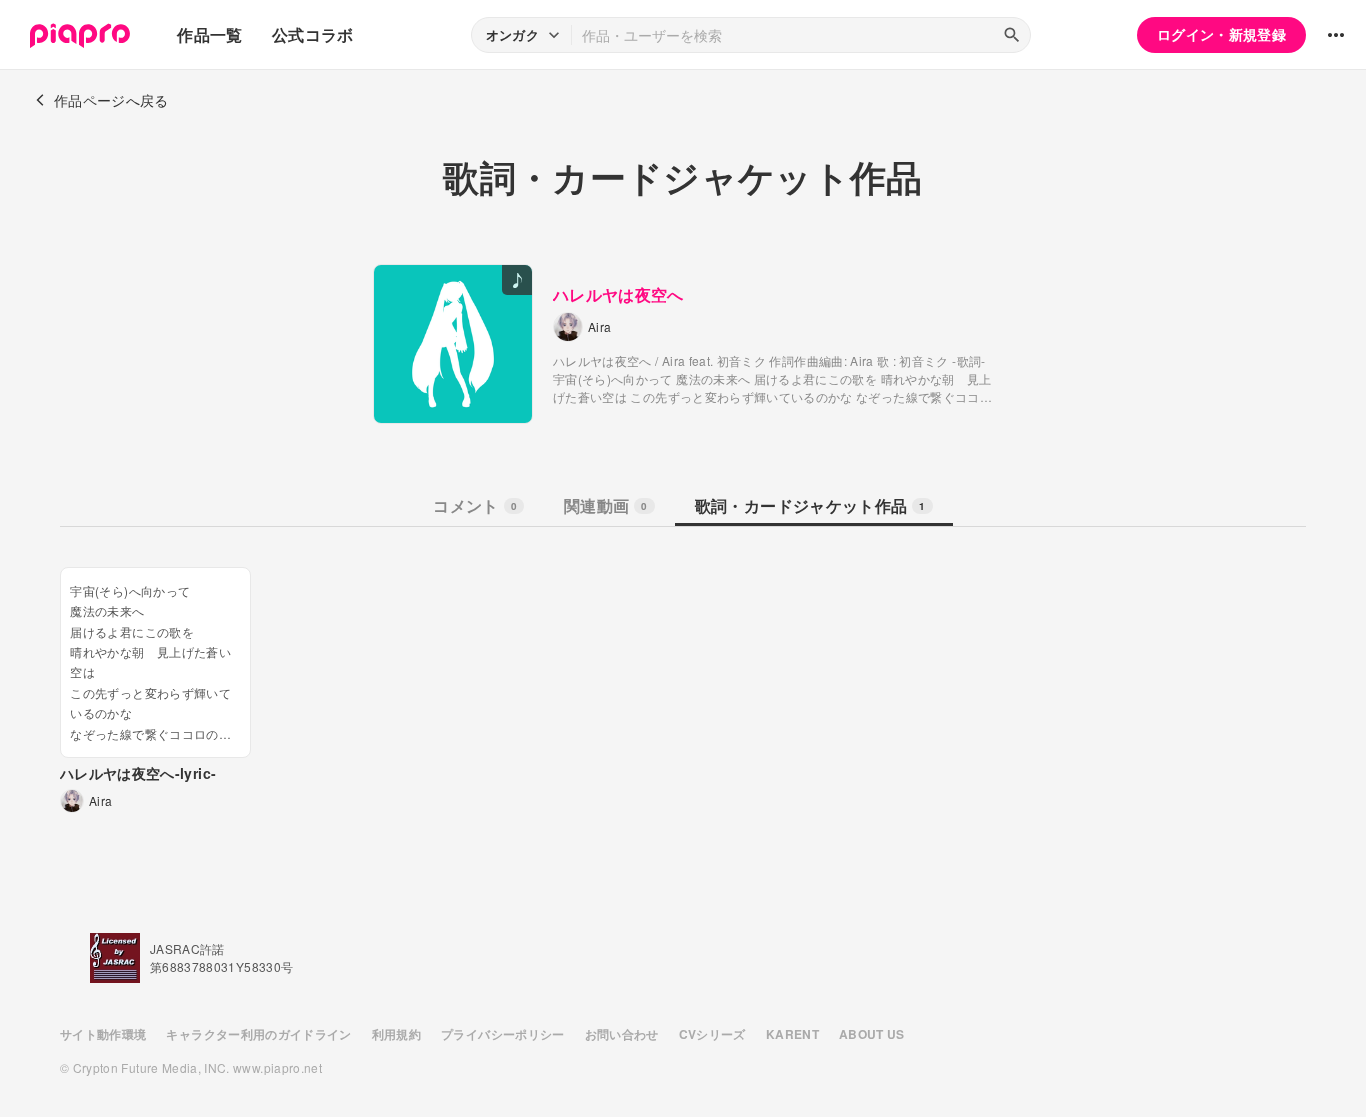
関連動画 (606, 505)
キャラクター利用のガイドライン (258, 1034)
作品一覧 (209, 34)
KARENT (792, 1034)
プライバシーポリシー (503, 1034)
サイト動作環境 (103, 1034)
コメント (475, 505)
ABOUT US (872, 1034)
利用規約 (396, 1034)
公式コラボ (313, 34)
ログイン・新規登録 (1221, 34)
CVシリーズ (712, 1034)
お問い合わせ (622, 1034)
